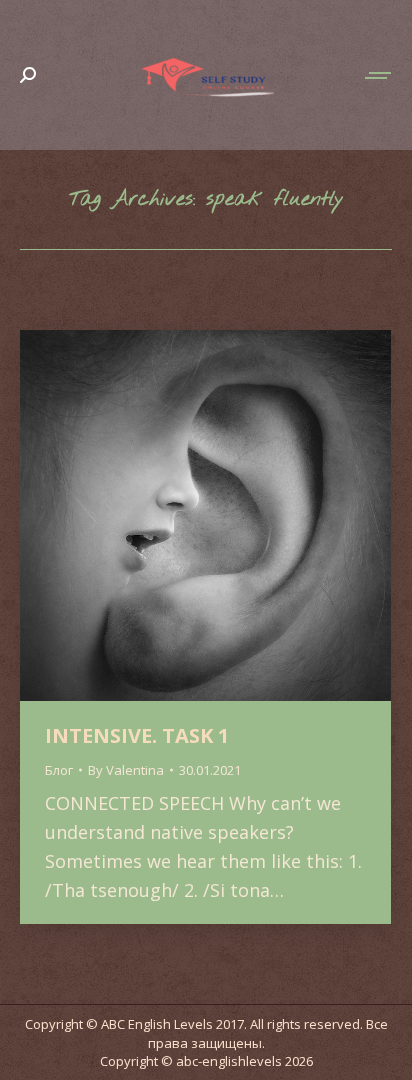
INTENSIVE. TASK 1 (137, 735)
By (126, 770)
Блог (59, 770)
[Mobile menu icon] (379, 75)
